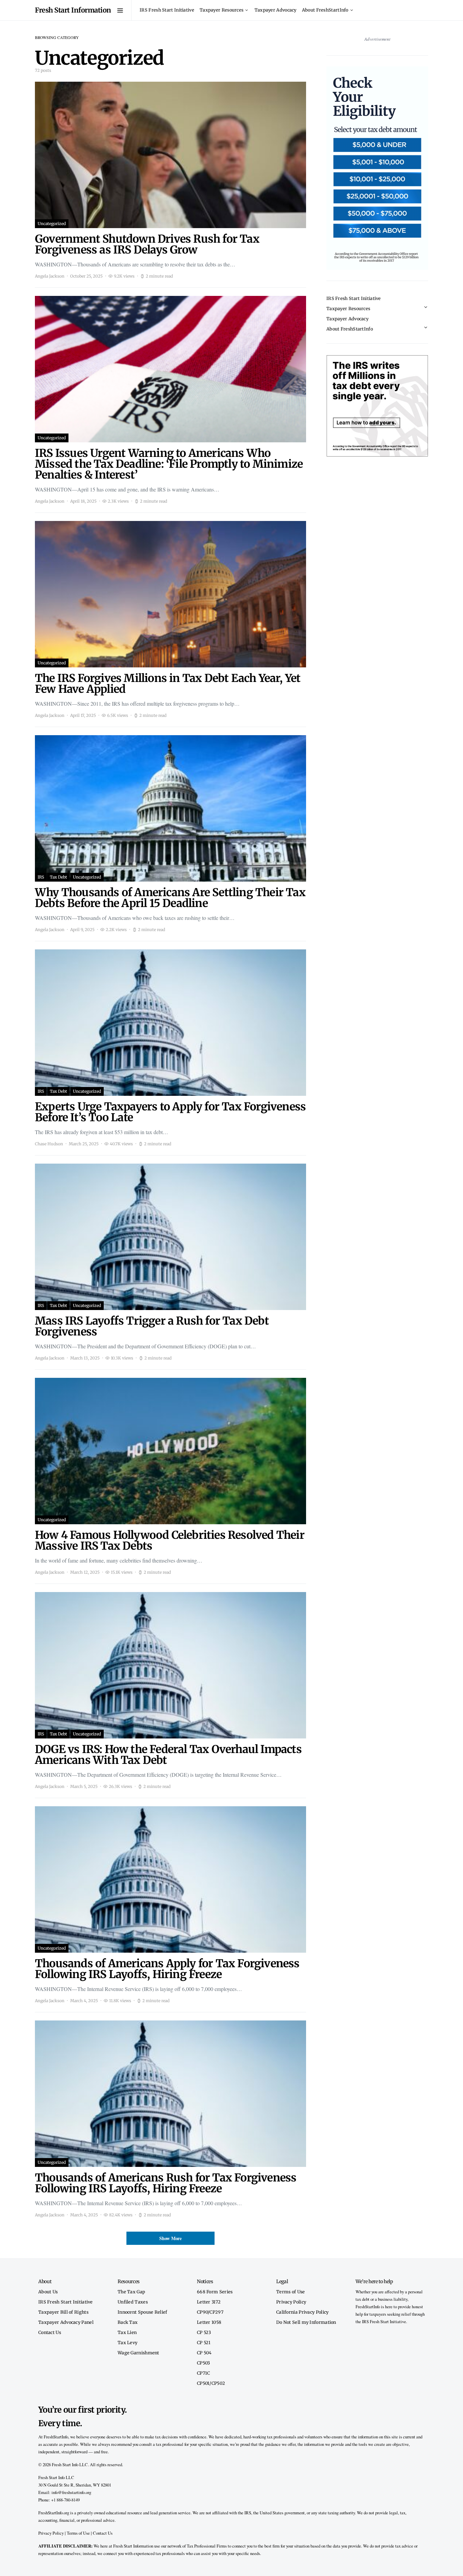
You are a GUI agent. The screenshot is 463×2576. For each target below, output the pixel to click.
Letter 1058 (209, 2322)
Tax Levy (127, 2342)
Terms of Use (291, 2292)
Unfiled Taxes (133, 2302)
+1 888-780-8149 (65, 2500)
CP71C (204, 2373)
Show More (170, 2238)
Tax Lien (127, 2332)
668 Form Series (215, 2292)
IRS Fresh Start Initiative (167, 10)
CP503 (204, 2363)
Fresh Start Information (73, 10)
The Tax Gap (131, 2292)
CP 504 (204, 2353)
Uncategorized (52, 224)
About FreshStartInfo (325, 10)
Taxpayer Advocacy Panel (66, 2322)
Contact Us (50, 2332)
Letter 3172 (209, 2302)
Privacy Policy (291, 2302)
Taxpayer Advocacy (276, 10)
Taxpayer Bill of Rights (63, 2312)
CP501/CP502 (211, 2383)
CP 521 (204, 2342)
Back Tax (128, 2322)
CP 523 (204, 2332)
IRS (41, 877)
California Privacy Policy (303, 2312)
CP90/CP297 (210, 2312)
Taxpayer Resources (222, 10)
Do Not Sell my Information (306, 2322)
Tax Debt (58, 877)
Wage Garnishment (138, 2353)
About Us (48, 2292)
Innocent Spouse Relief (143, 2312)
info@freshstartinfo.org (71, 2492)
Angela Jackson (50, 276)
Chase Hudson (49, 1144)
